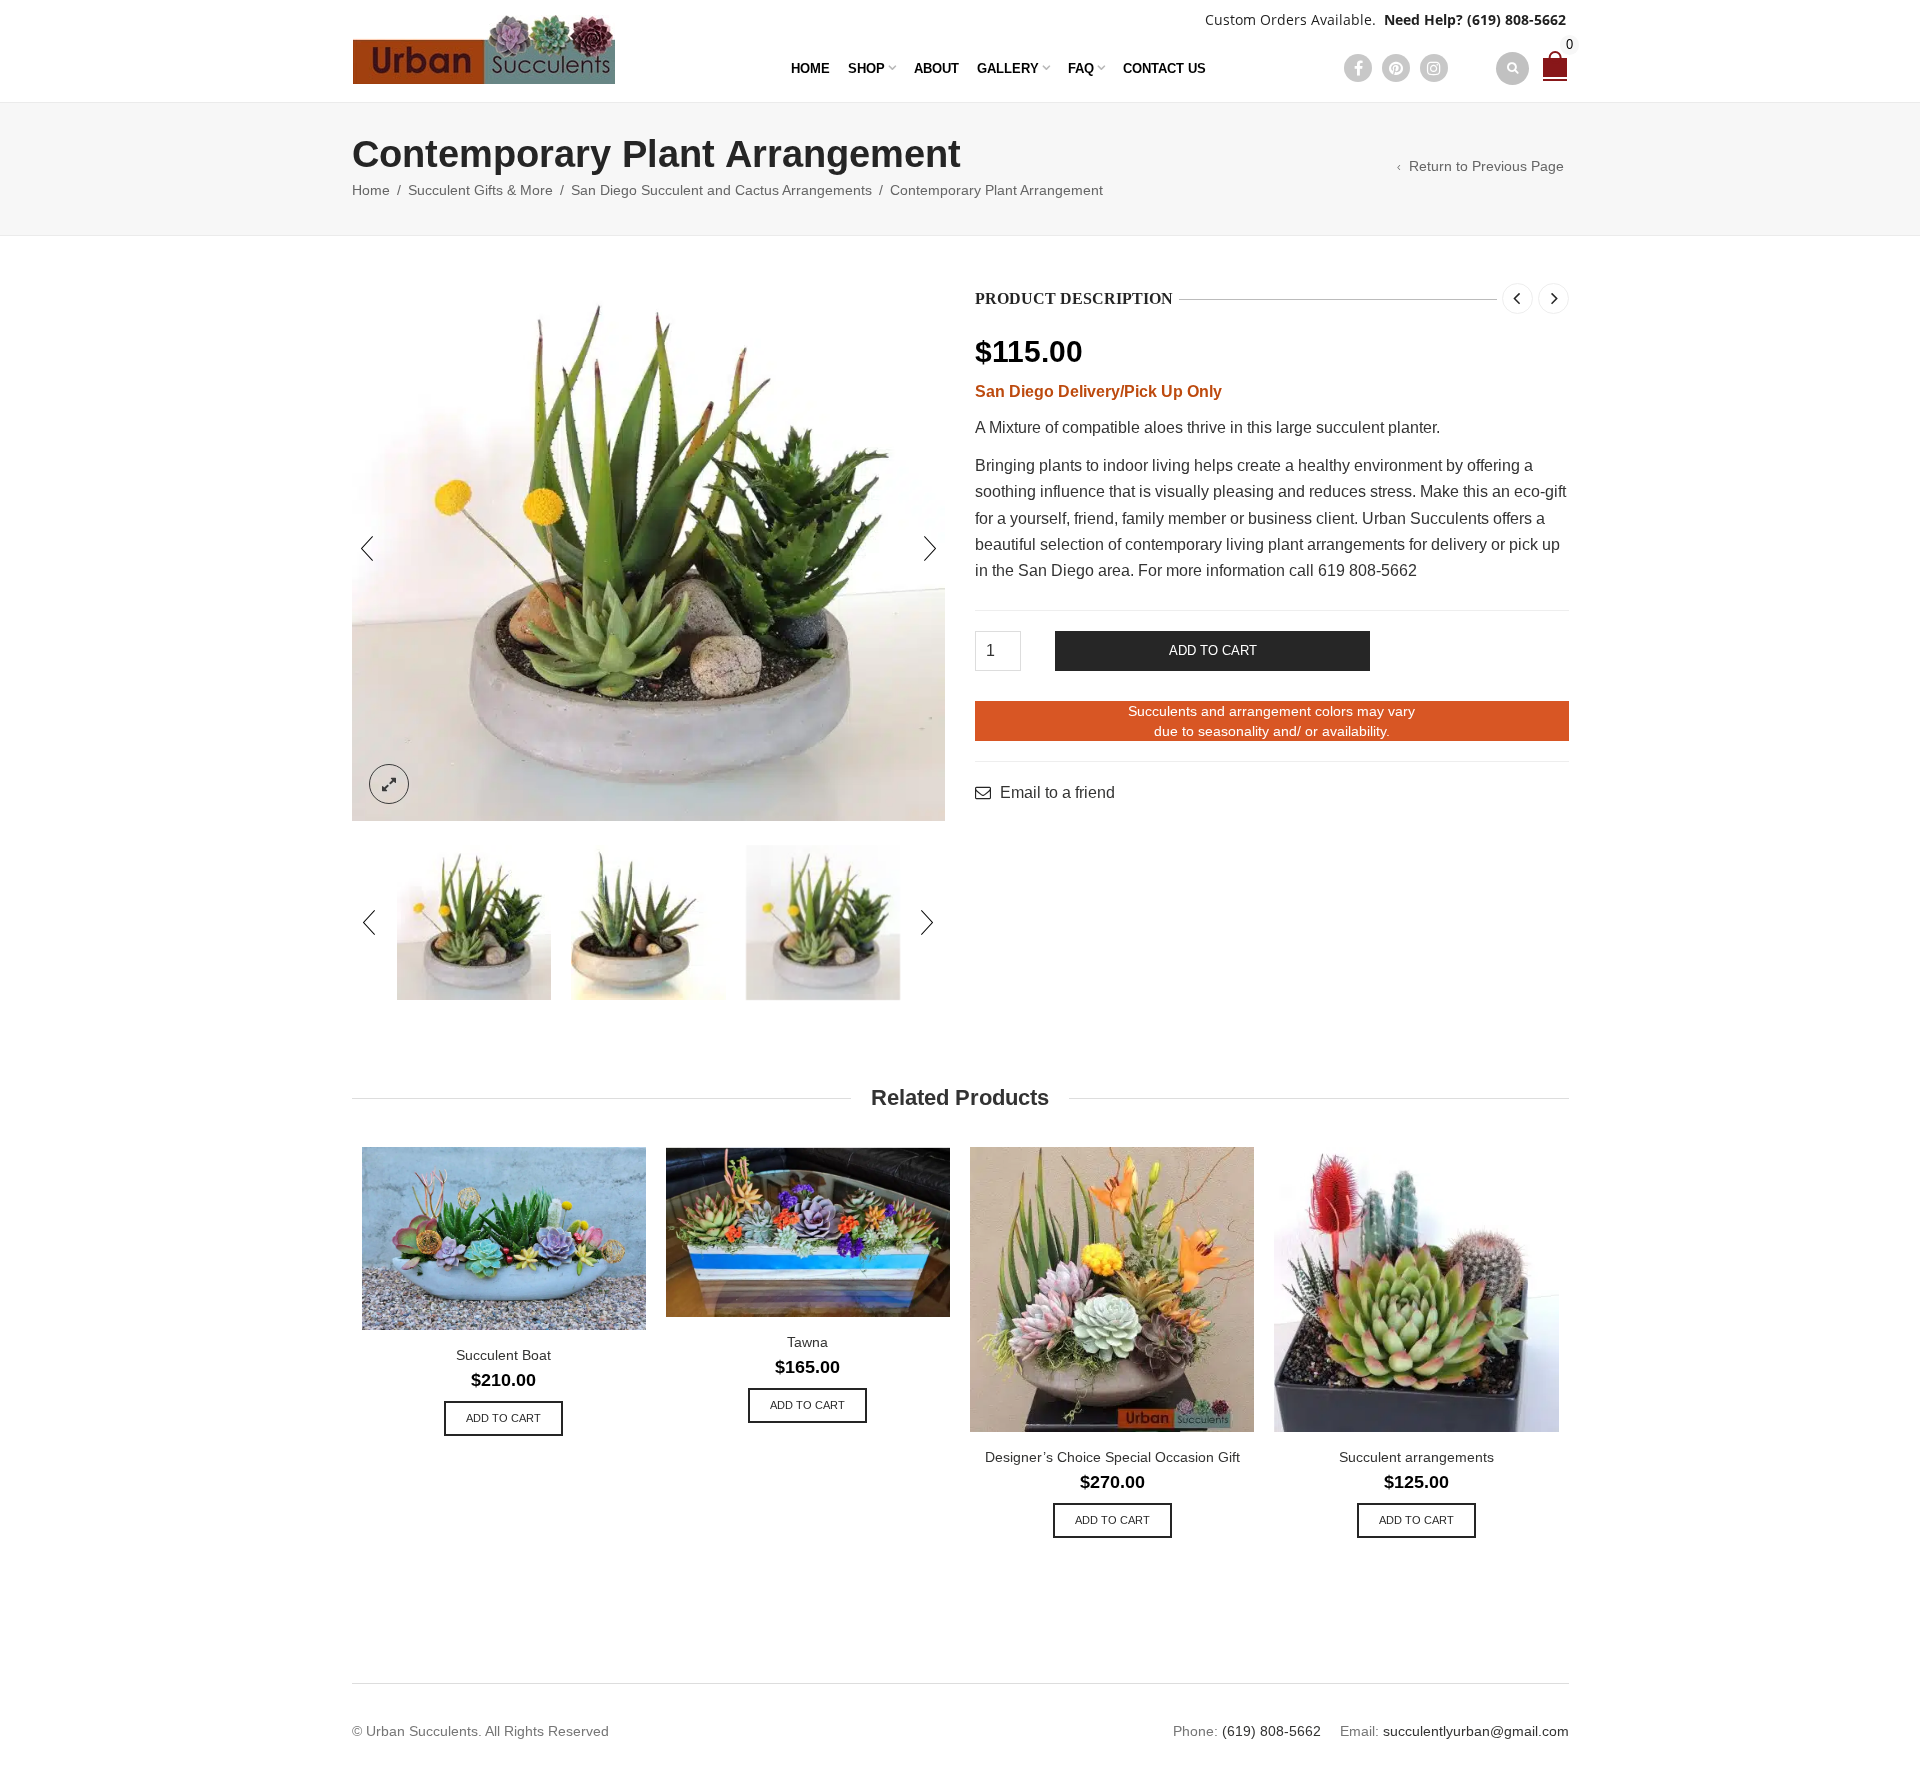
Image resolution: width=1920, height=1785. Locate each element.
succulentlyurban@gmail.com (1476, 1731)
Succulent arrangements (1416, 1457)
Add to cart (1213, 650)
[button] (503, 1418)
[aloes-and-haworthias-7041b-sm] (648, 922)
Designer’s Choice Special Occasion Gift (1112, 1457)
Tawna (807, 1342)
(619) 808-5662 (1516, 19)
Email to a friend (1057, 793)
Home (810, 68)
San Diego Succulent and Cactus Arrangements (721, 190)
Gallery (1008, 68)
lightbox (389, 784)
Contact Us (1164, 68)
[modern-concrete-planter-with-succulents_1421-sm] (823, 922)
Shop (866, 68)
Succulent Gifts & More (480, 190)
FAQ (1081, 68)
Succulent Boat (503, 1355)
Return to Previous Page (1486, 166)
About (936, 68)
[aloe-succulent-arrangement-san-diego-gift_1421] (649, 549)
